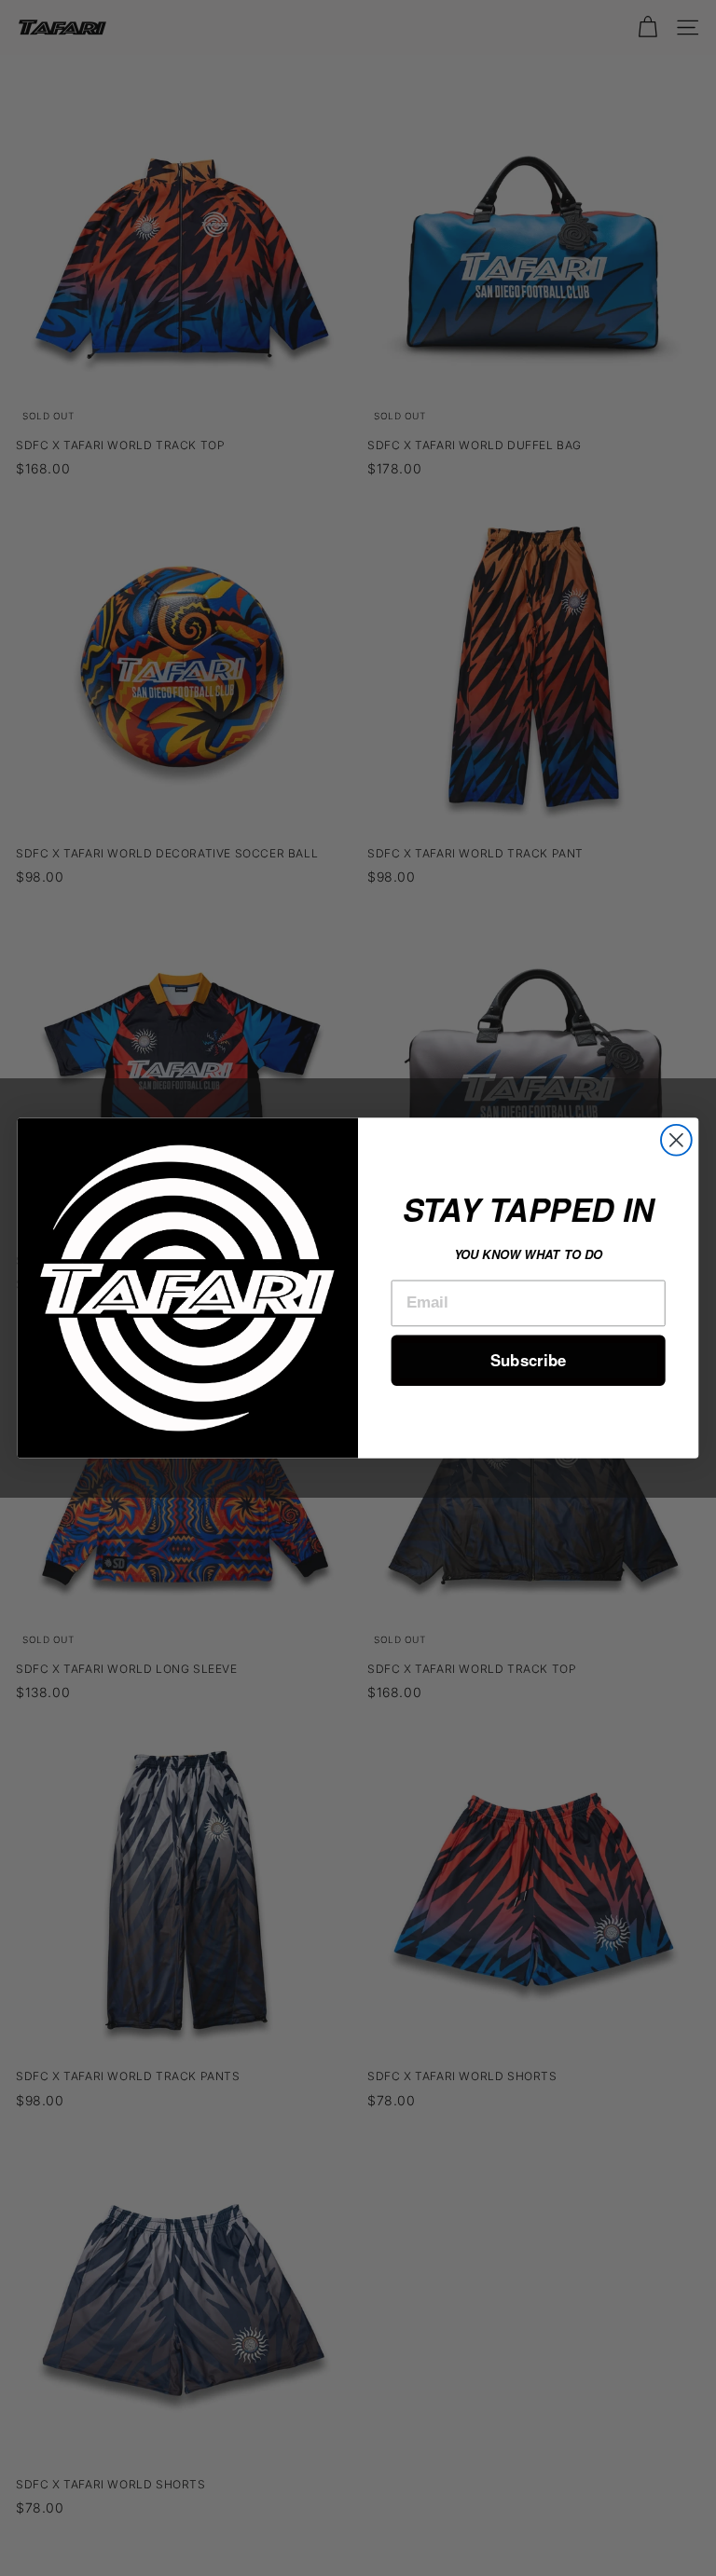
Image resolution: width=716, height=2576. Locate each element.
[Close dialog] (676, 1140)
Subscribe (528, 1360)
